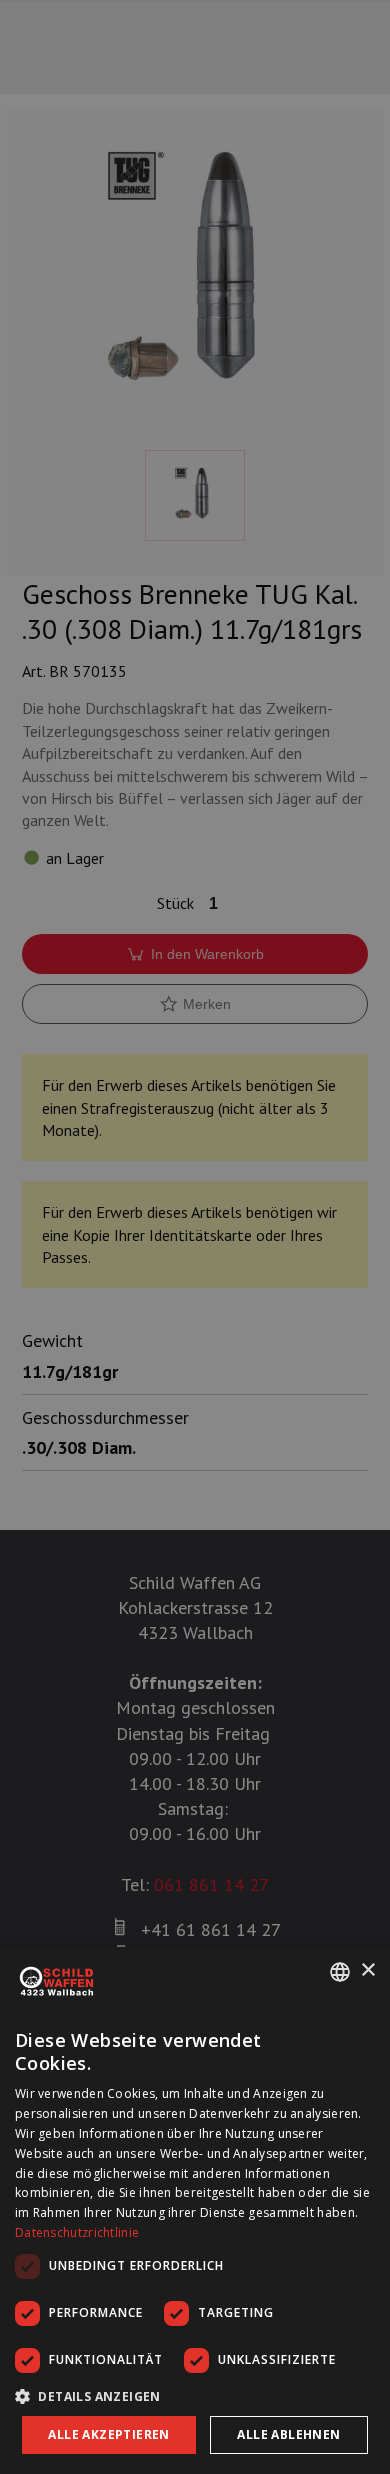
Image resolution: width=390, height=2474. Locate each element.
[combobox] (340, 1972)
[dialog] (195, 2210)
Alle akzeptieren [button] (108, 2434)
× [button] (367, 1970)
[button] (195, 2396)
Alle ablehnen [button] (288, 2434)
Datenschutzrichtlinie (77, 2232)
